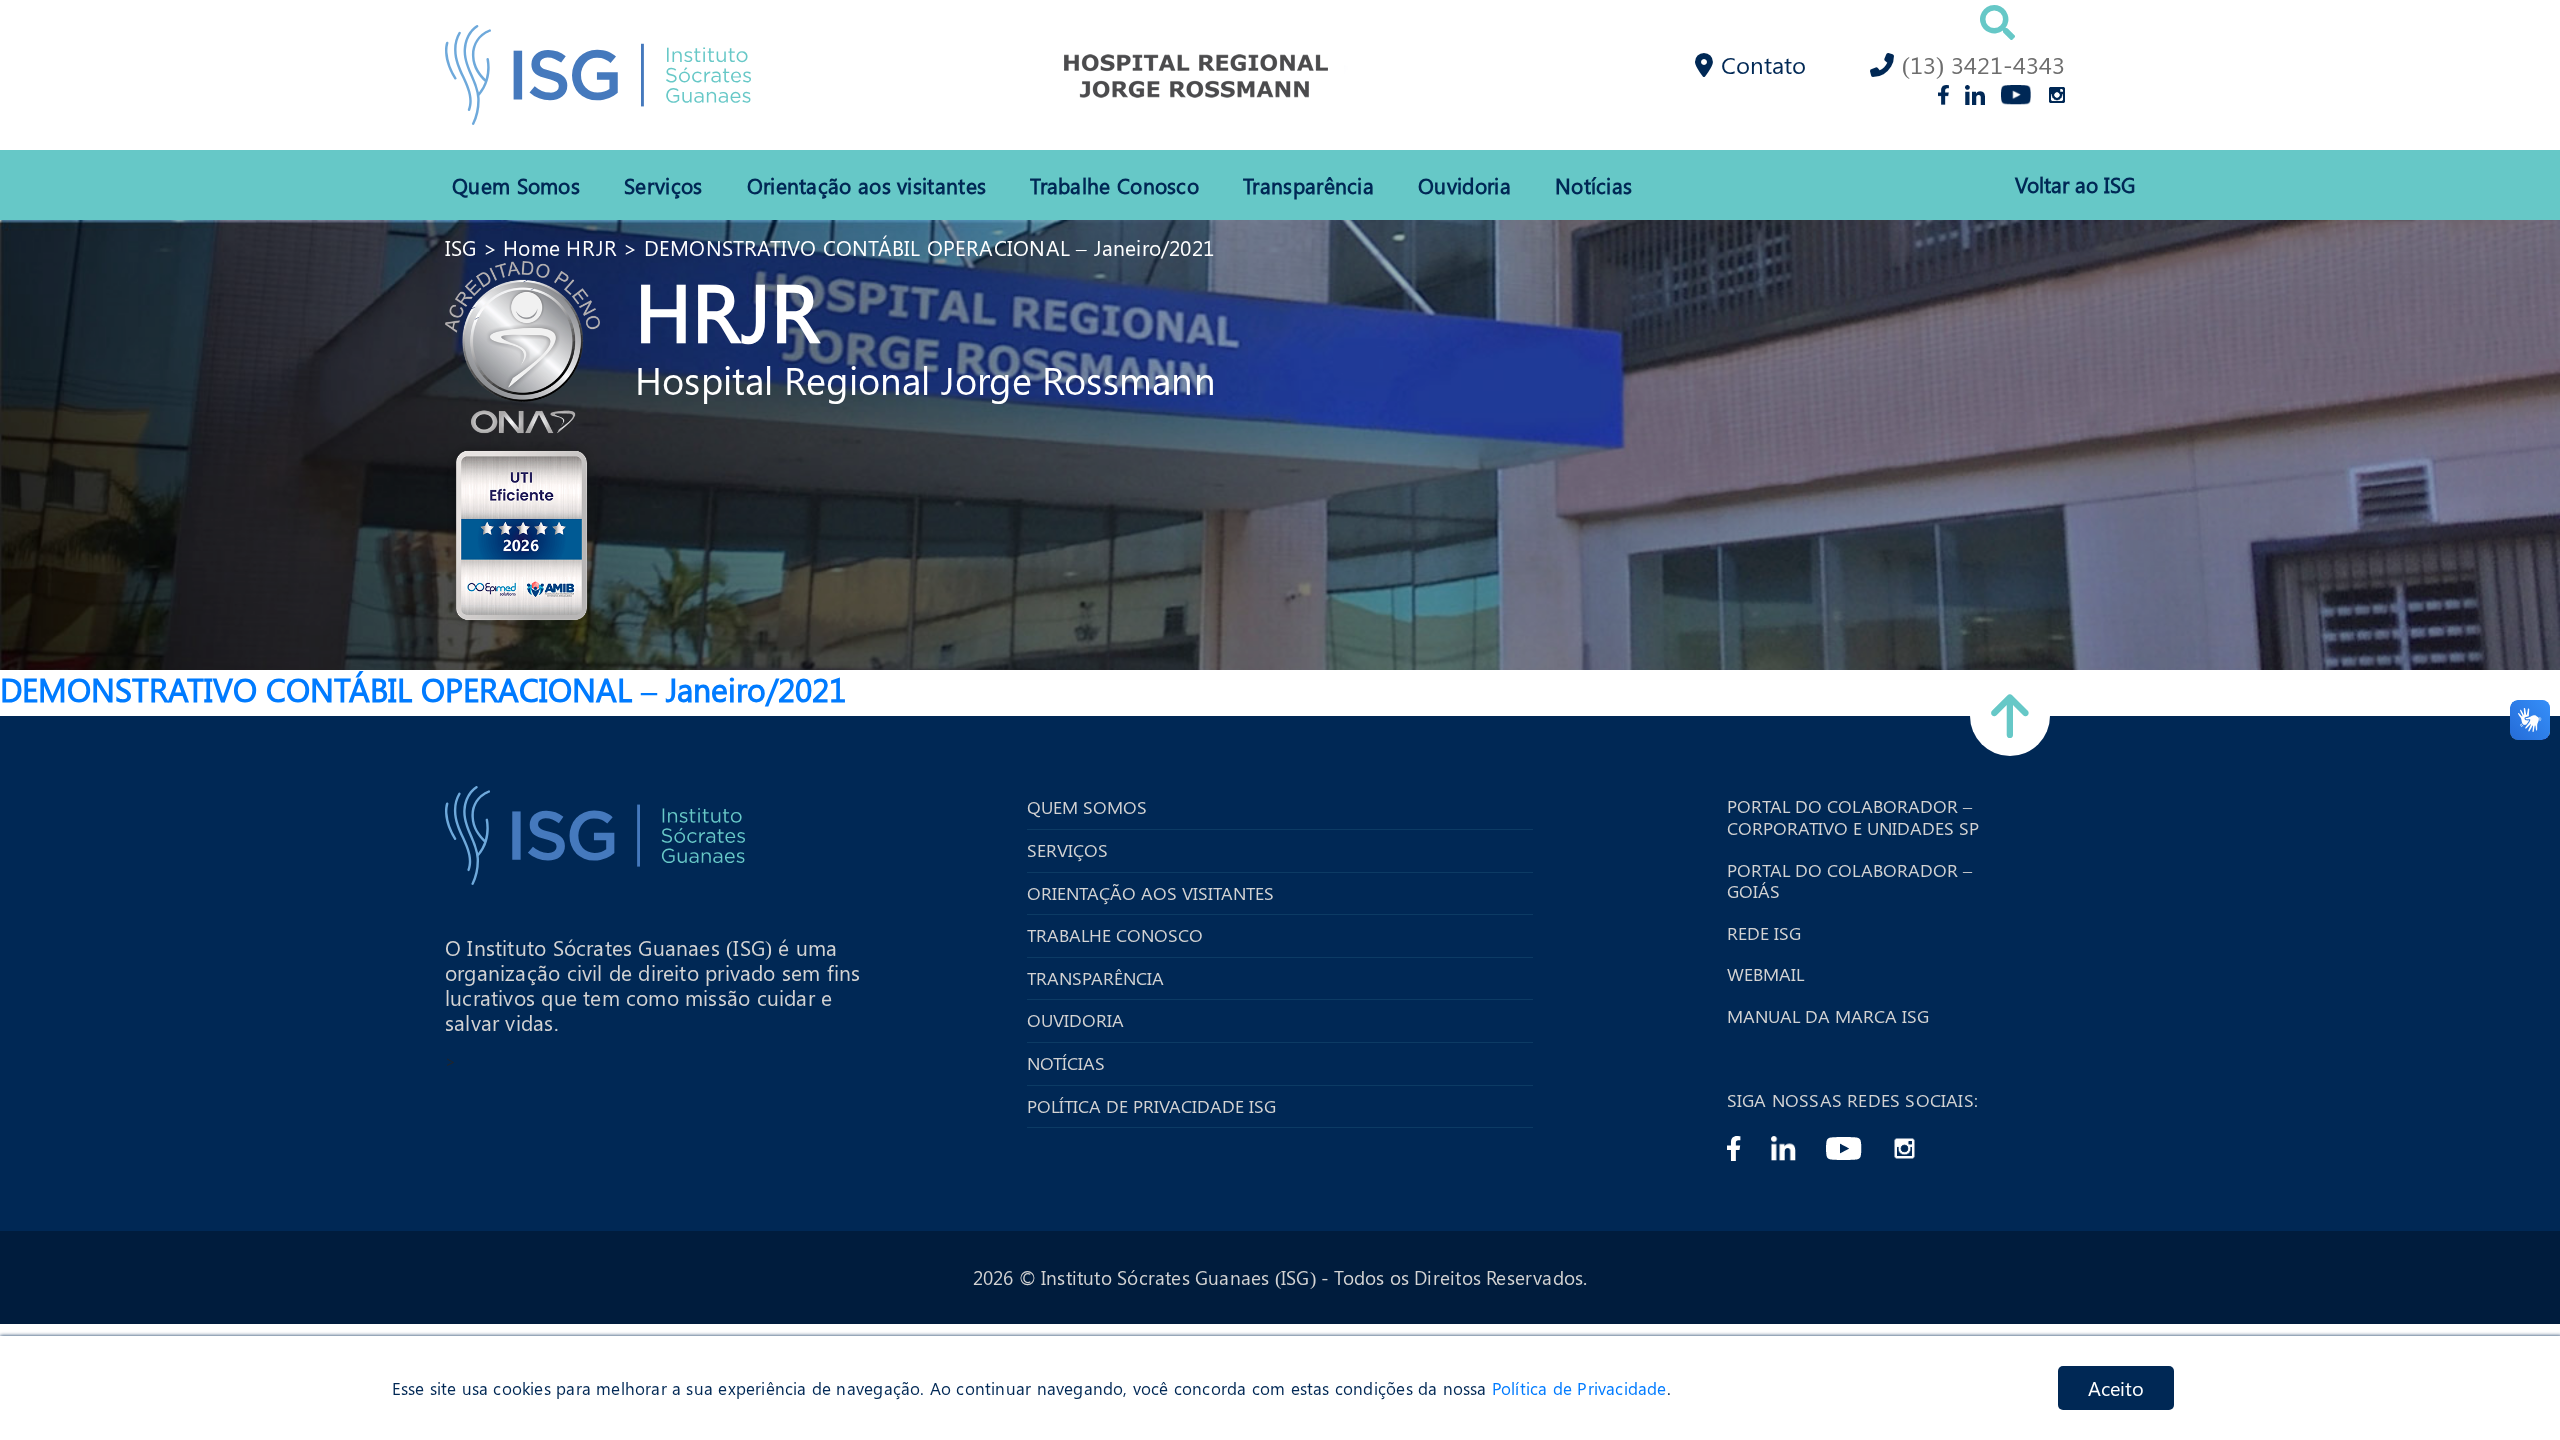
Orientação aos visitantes (867, 185)
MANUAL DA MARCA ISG (1828, 1017)
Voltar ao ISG (2075, 184)
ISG (461, 247)
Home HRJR (560, 247)
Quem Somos (516, 185)
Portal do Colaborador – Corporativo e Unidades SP (1853, 817)
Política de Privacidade (1579, 1388)
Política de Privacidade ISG (1151, 1107)
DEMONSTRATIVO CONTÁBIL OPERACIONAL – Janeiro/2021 (929, 247)
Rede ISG (1764, 934)
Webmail (1765, 975)
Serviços (663, 185)
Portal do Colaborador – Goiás (1849, 881)
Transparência (1308, 185)
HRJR (727, 309)
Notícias (1593, 185)
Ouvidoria (1464, 185)
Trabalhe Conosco (1114, 185)
